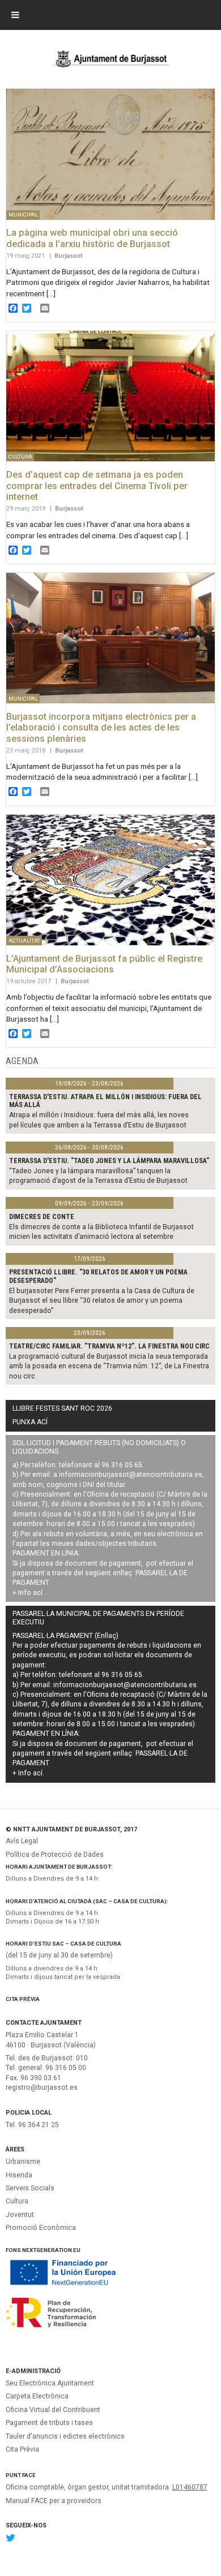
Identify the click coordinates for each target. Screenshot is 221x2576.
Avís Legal (22, 1841)
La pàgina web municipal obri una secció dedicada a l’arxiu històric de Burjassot (92, 238)
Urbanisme (23, 2162)
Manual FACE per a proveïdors (54, 2501)
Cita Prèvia (23, 1999)
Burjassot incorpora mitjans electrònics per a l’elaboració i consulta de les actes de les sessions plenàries (101, 728)
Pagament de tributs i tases (49, 2423)
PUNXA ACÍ (30, 1422)
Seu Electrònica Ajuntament (50, 2383)
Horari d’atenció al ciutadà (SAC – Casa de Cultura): (87, 1901)
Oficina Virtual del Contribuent (53, 2410)
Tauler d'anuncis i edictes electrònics (65, 2436)
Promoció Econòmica (41, 2228)
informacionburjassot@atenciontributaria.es (131, 1475)
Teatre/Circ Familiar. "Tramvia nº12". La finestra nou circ (109, 1346)
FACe (29, 2475)
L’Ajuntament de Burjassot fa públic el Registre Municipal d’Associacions (104, 964)
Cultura (17, 2201)
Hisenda (19, 2175)
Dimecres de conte (42, 1217)
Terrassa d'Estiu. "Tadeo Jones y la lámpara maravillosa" (109, 1161)
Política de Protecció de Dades (55, 1855)
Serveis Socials (30, 2188)
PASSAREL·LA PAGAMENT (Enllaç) (65, 1636)
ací (38, 1593)
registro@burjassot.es (42, 2087)
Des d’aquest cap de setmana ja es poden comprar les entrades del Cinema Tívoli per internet (97, 486)
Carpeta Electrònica (37, 2396)
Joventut (20, 2215)
